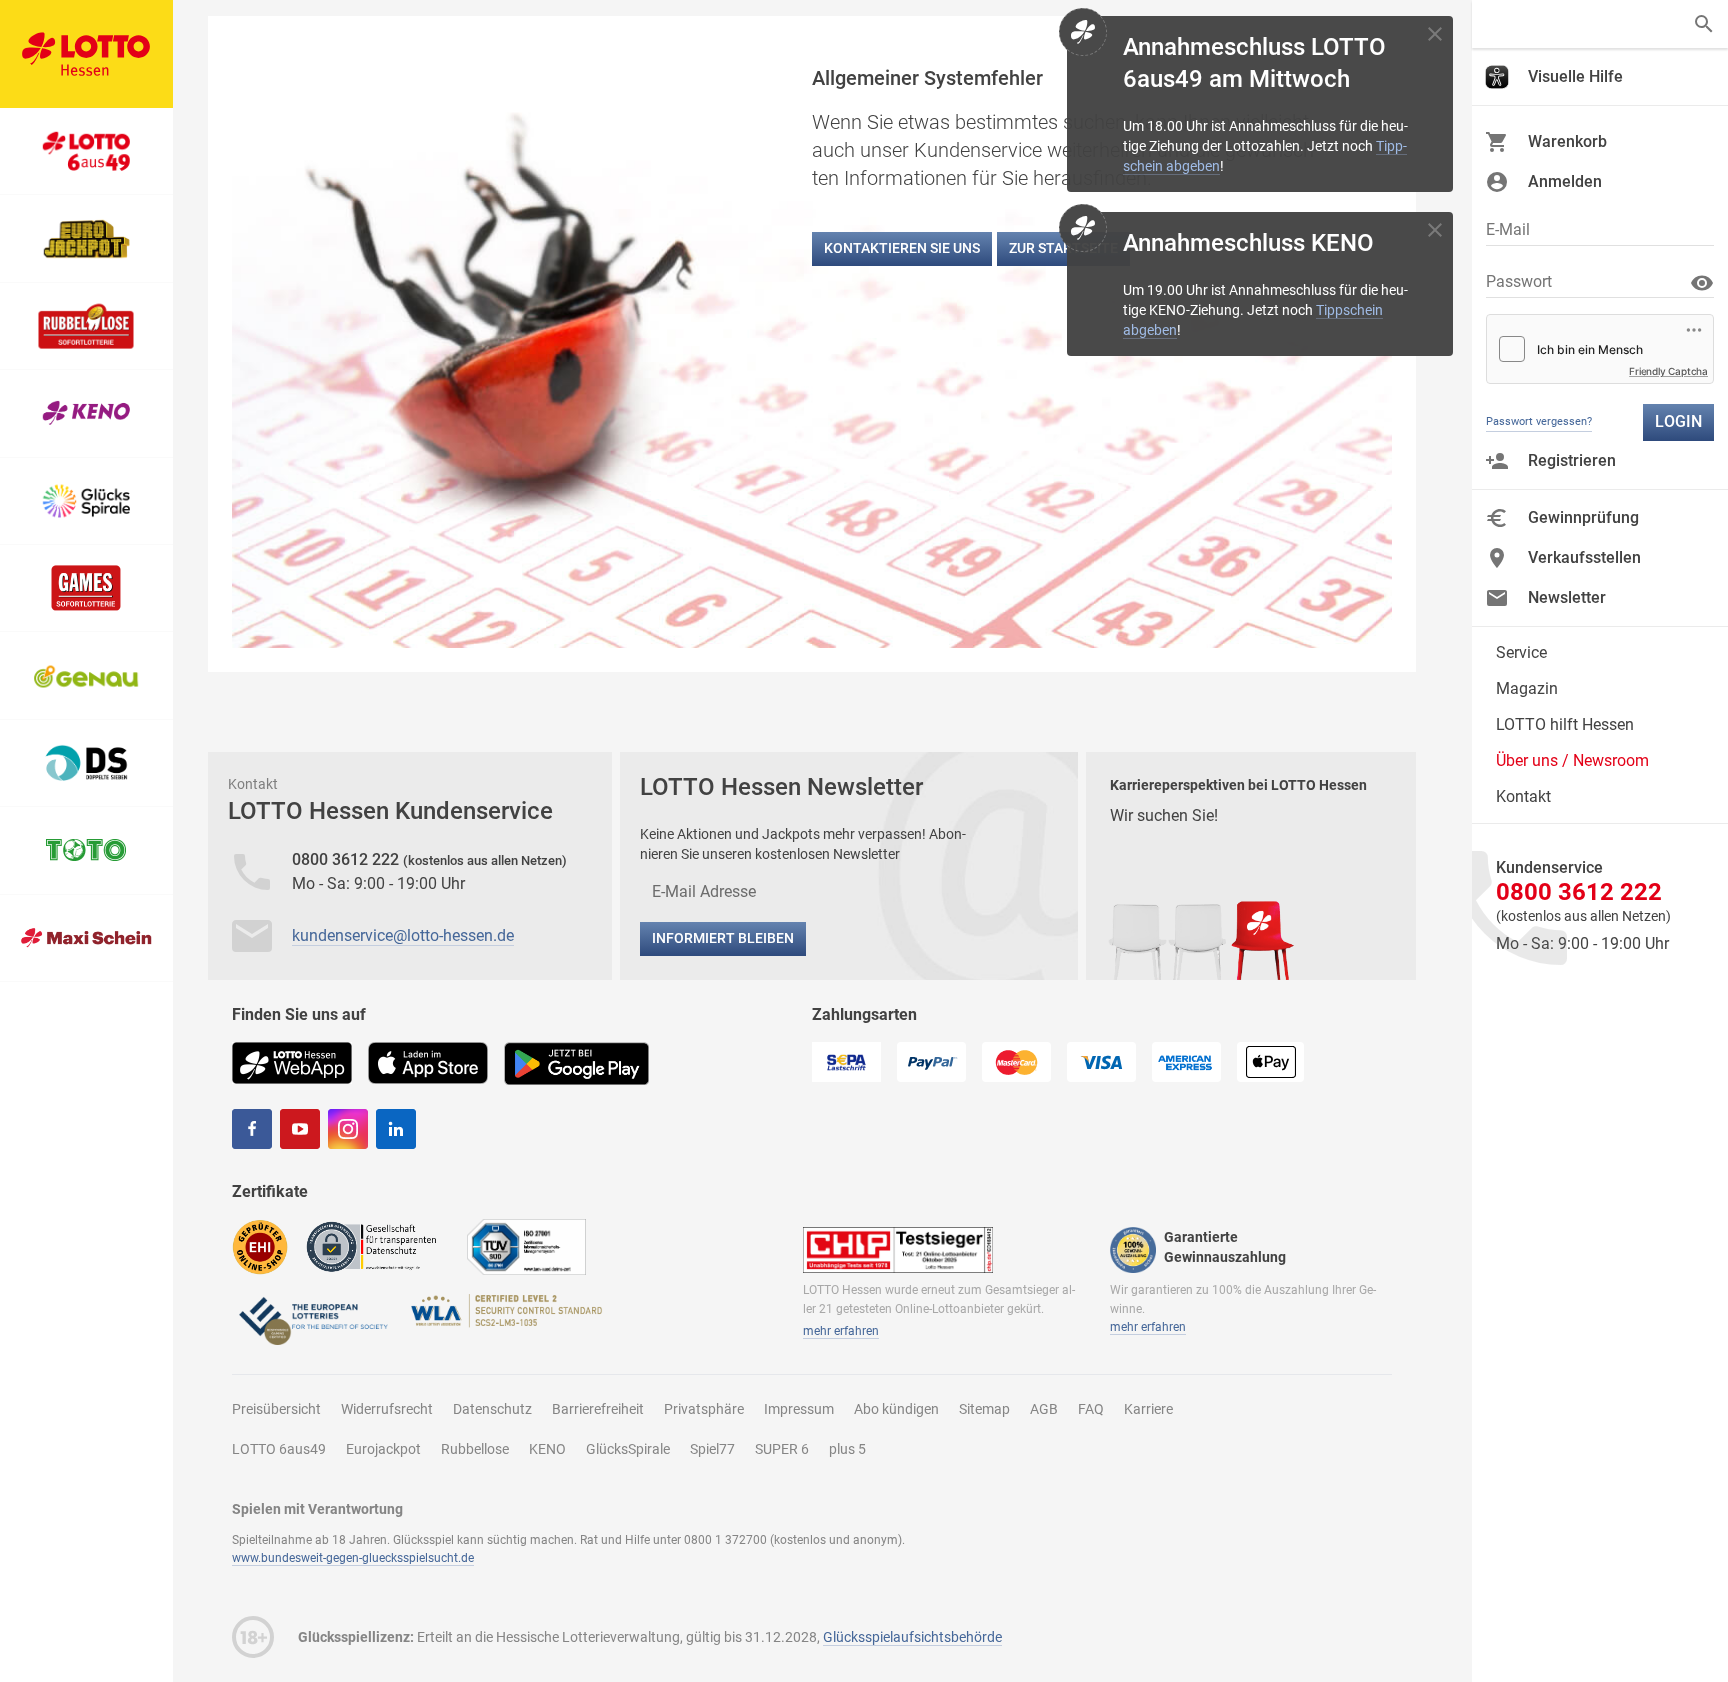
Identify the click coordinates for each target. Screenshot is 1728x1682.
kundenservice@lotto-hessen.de (403, 935)
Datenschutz (492, 1409)
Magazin (1527, 688)
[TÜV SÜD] (526, 1246)
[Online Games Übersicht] (86, 588)
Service (1521, 652)
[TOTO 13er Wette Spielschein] (86, 850)
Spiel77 (712, 1449)
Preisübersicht (276, 1409)
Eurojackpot (383, 1449)
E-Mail (1508, 229)
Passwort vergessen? (1539, 421)
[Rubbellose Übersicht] (86, 326)
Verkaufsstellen (1584, 557)
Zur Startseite (1063, 248)
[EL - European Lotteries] (312, 1319)
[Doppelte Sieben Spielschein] (86, 763)
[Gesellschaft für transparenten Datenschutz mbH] (377, 1245)
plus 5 (847, 1449)
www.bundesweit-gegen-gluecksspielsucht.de (353, 1558)
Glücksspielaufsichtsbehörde (912, 1637)
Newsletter (1567, 597)
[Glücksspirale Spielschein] (86, 501)
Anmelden (1565, 181)
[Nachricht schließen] (1435, 34)
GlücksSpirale (628, 1449)
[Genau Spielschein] (86, 675)
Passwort (1519, 281)
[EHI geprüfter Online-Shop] (260, 1246)
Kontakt (1523, 796)
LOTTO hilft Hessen (1565, 724)
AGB (1044, 1409)
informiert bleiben (723, 938)
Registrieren (1572, 460)
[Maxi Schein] (86, 938)
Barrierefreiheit (598, 1409)
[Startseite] (86, 54)
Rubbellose (475, 1449)
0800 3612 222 (347, 859)
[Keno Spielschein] (86, 413)
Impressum (799, 1409)
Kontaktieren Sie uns (902, 248)
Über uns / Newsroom (1572, 760)
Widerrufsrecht (387, 1409)
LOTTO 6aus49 (279, 1449)
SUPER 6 (782, 1449)
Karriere (1148, 1409)
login (1678, 421)
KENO (547, 1449)
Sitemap (984, 1409)
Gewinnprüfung (1583, 517)
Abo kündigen (896, 1409)
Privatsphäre (704, 1409)
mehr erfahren (841, 1331)
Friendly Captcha (1668, 371)
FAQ (1091, 1409)
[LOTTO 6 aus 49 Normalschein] (86, 151)
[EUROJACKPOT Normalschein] (86, 238)
